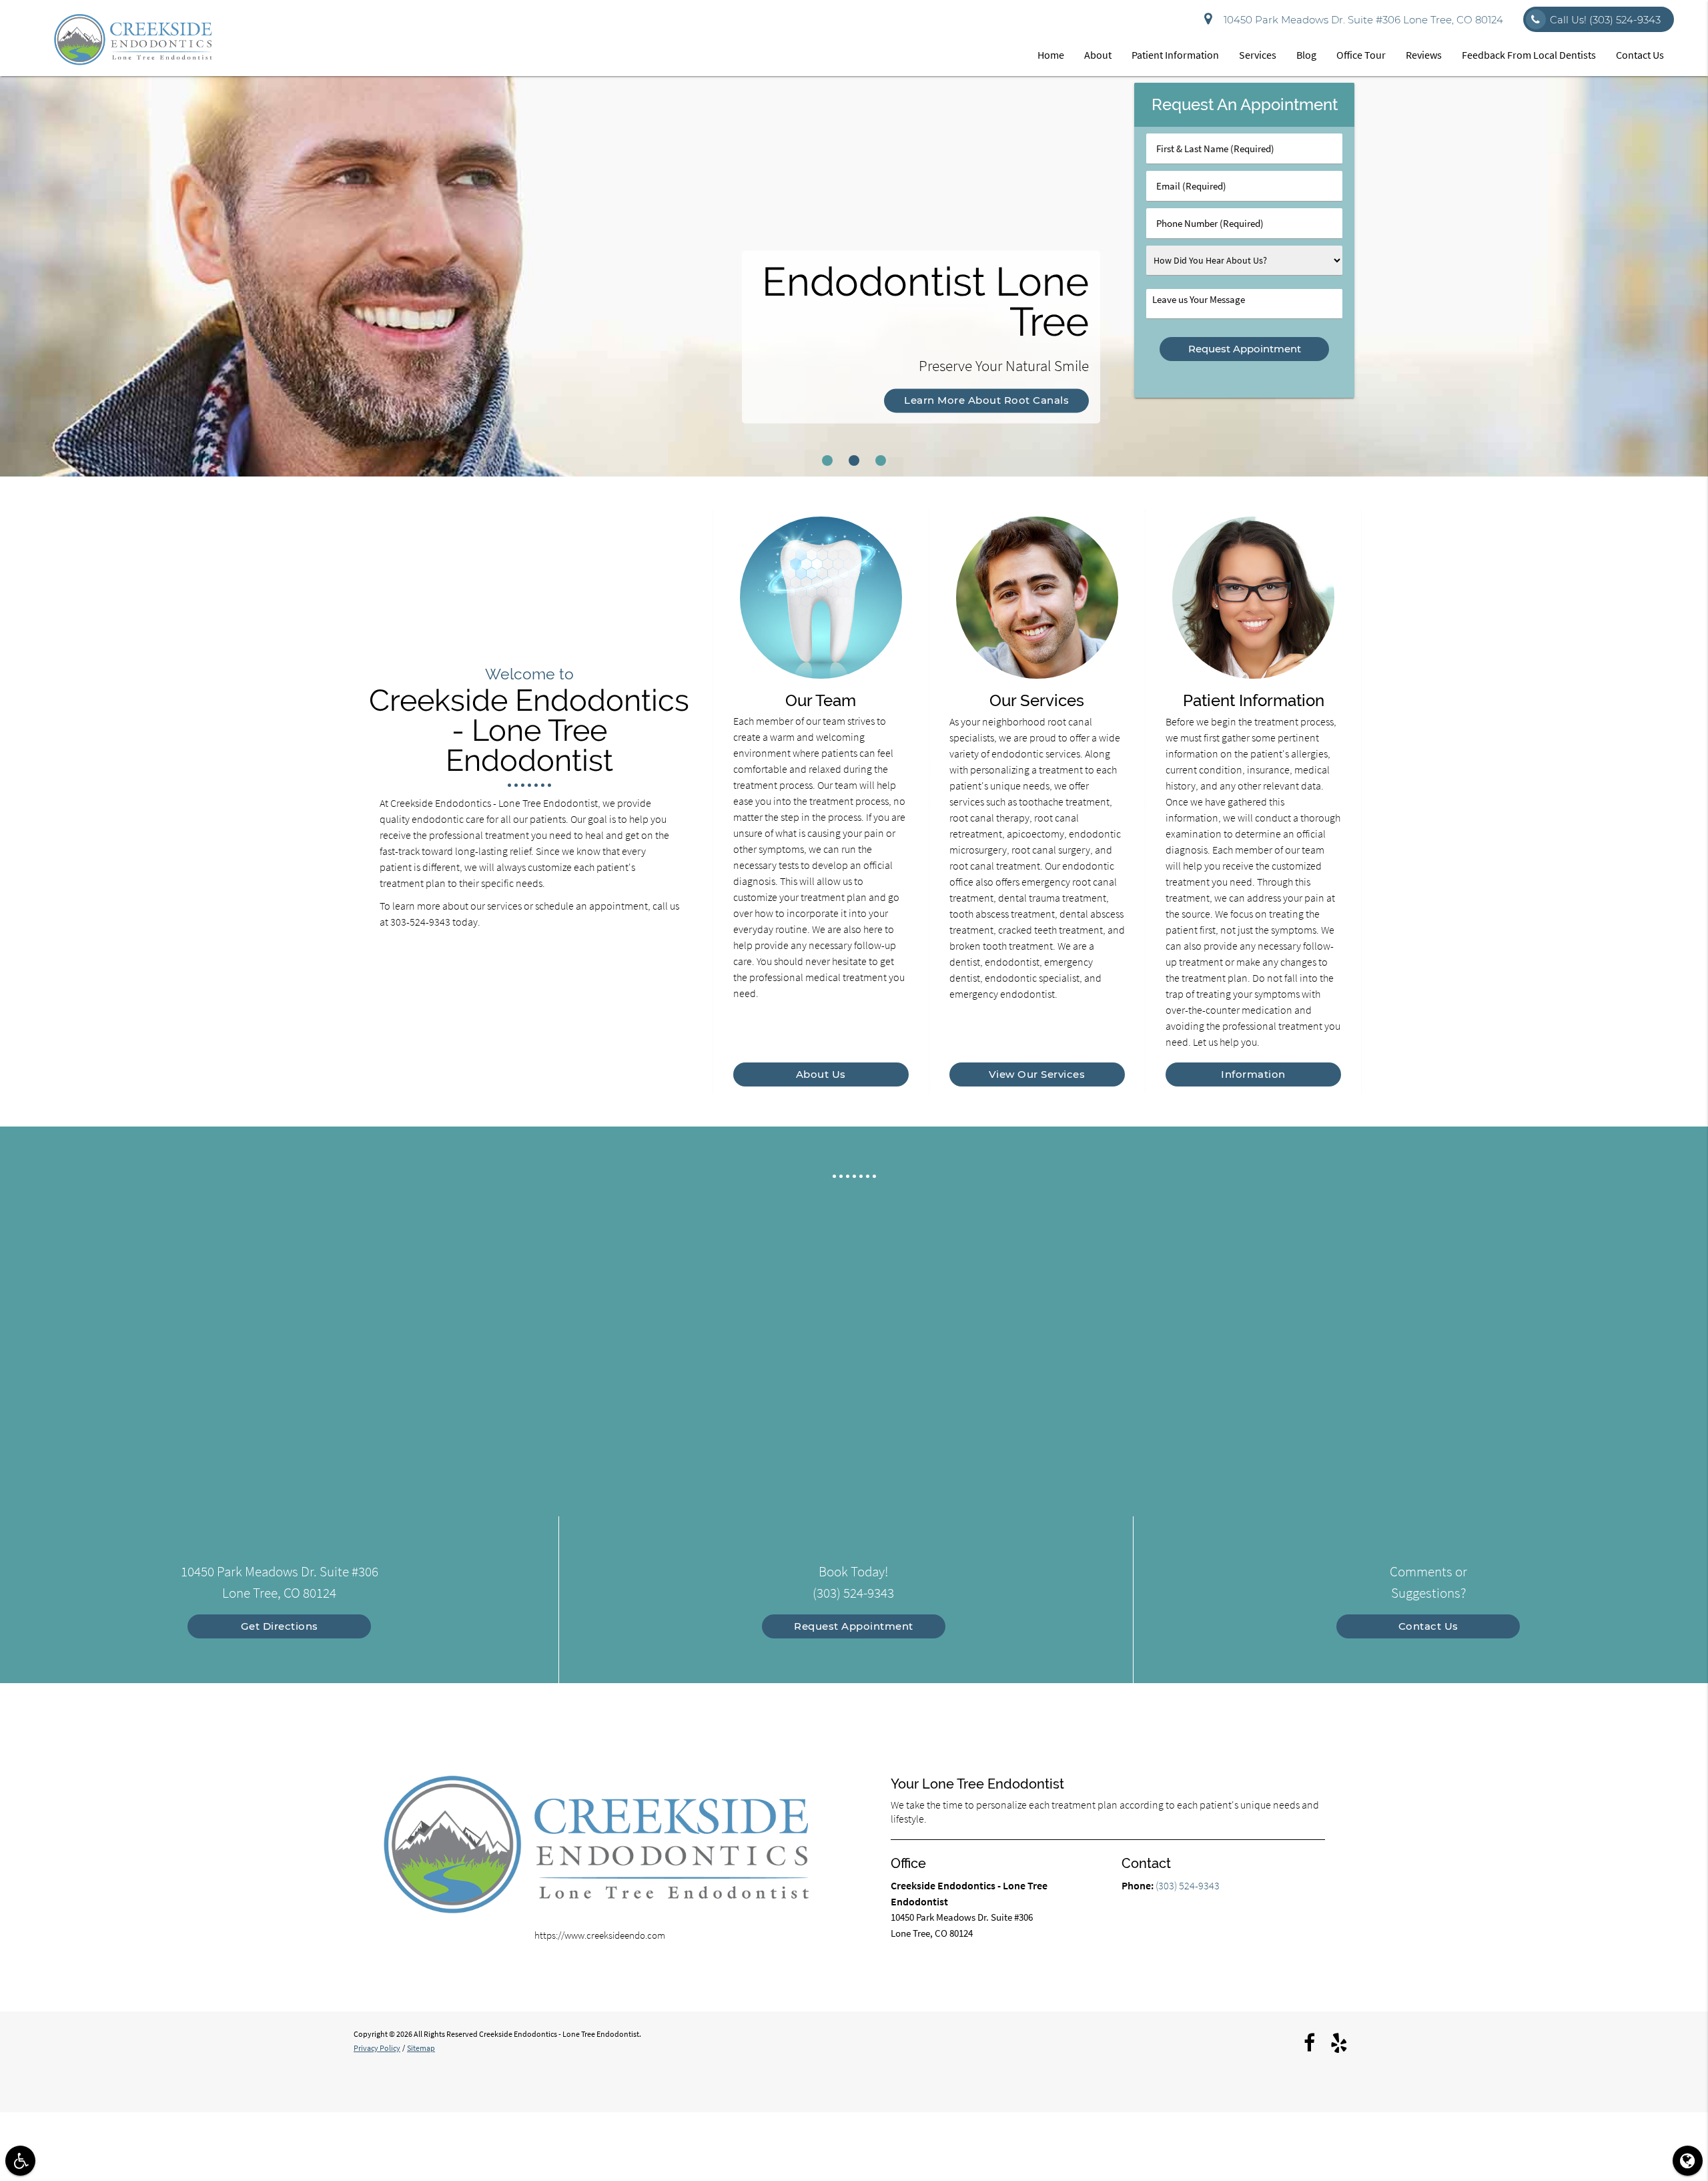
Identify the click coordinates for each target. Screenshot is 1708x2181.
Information (1253, 1074)
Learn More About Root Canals (986, 400)
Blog (1306, 55)
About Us (821, 1074)
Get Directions (280, 1626)
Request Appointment (854, 1626)
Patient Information (1175, 55)
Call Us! (1605, 20)
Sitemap (421, 2048)
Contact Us (1640, 55)
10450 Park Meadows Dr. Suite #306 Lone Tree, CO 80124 (1361, 20)
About (1098, 55)
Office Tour (1361, 55)
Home (1051, 55)
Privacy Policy (377, 2048)
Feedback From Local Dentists (1529, 55)
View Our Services (1037, 1074)
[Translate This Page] (1688, 2161)
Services (1258, 55)
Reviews (1424, 55)
